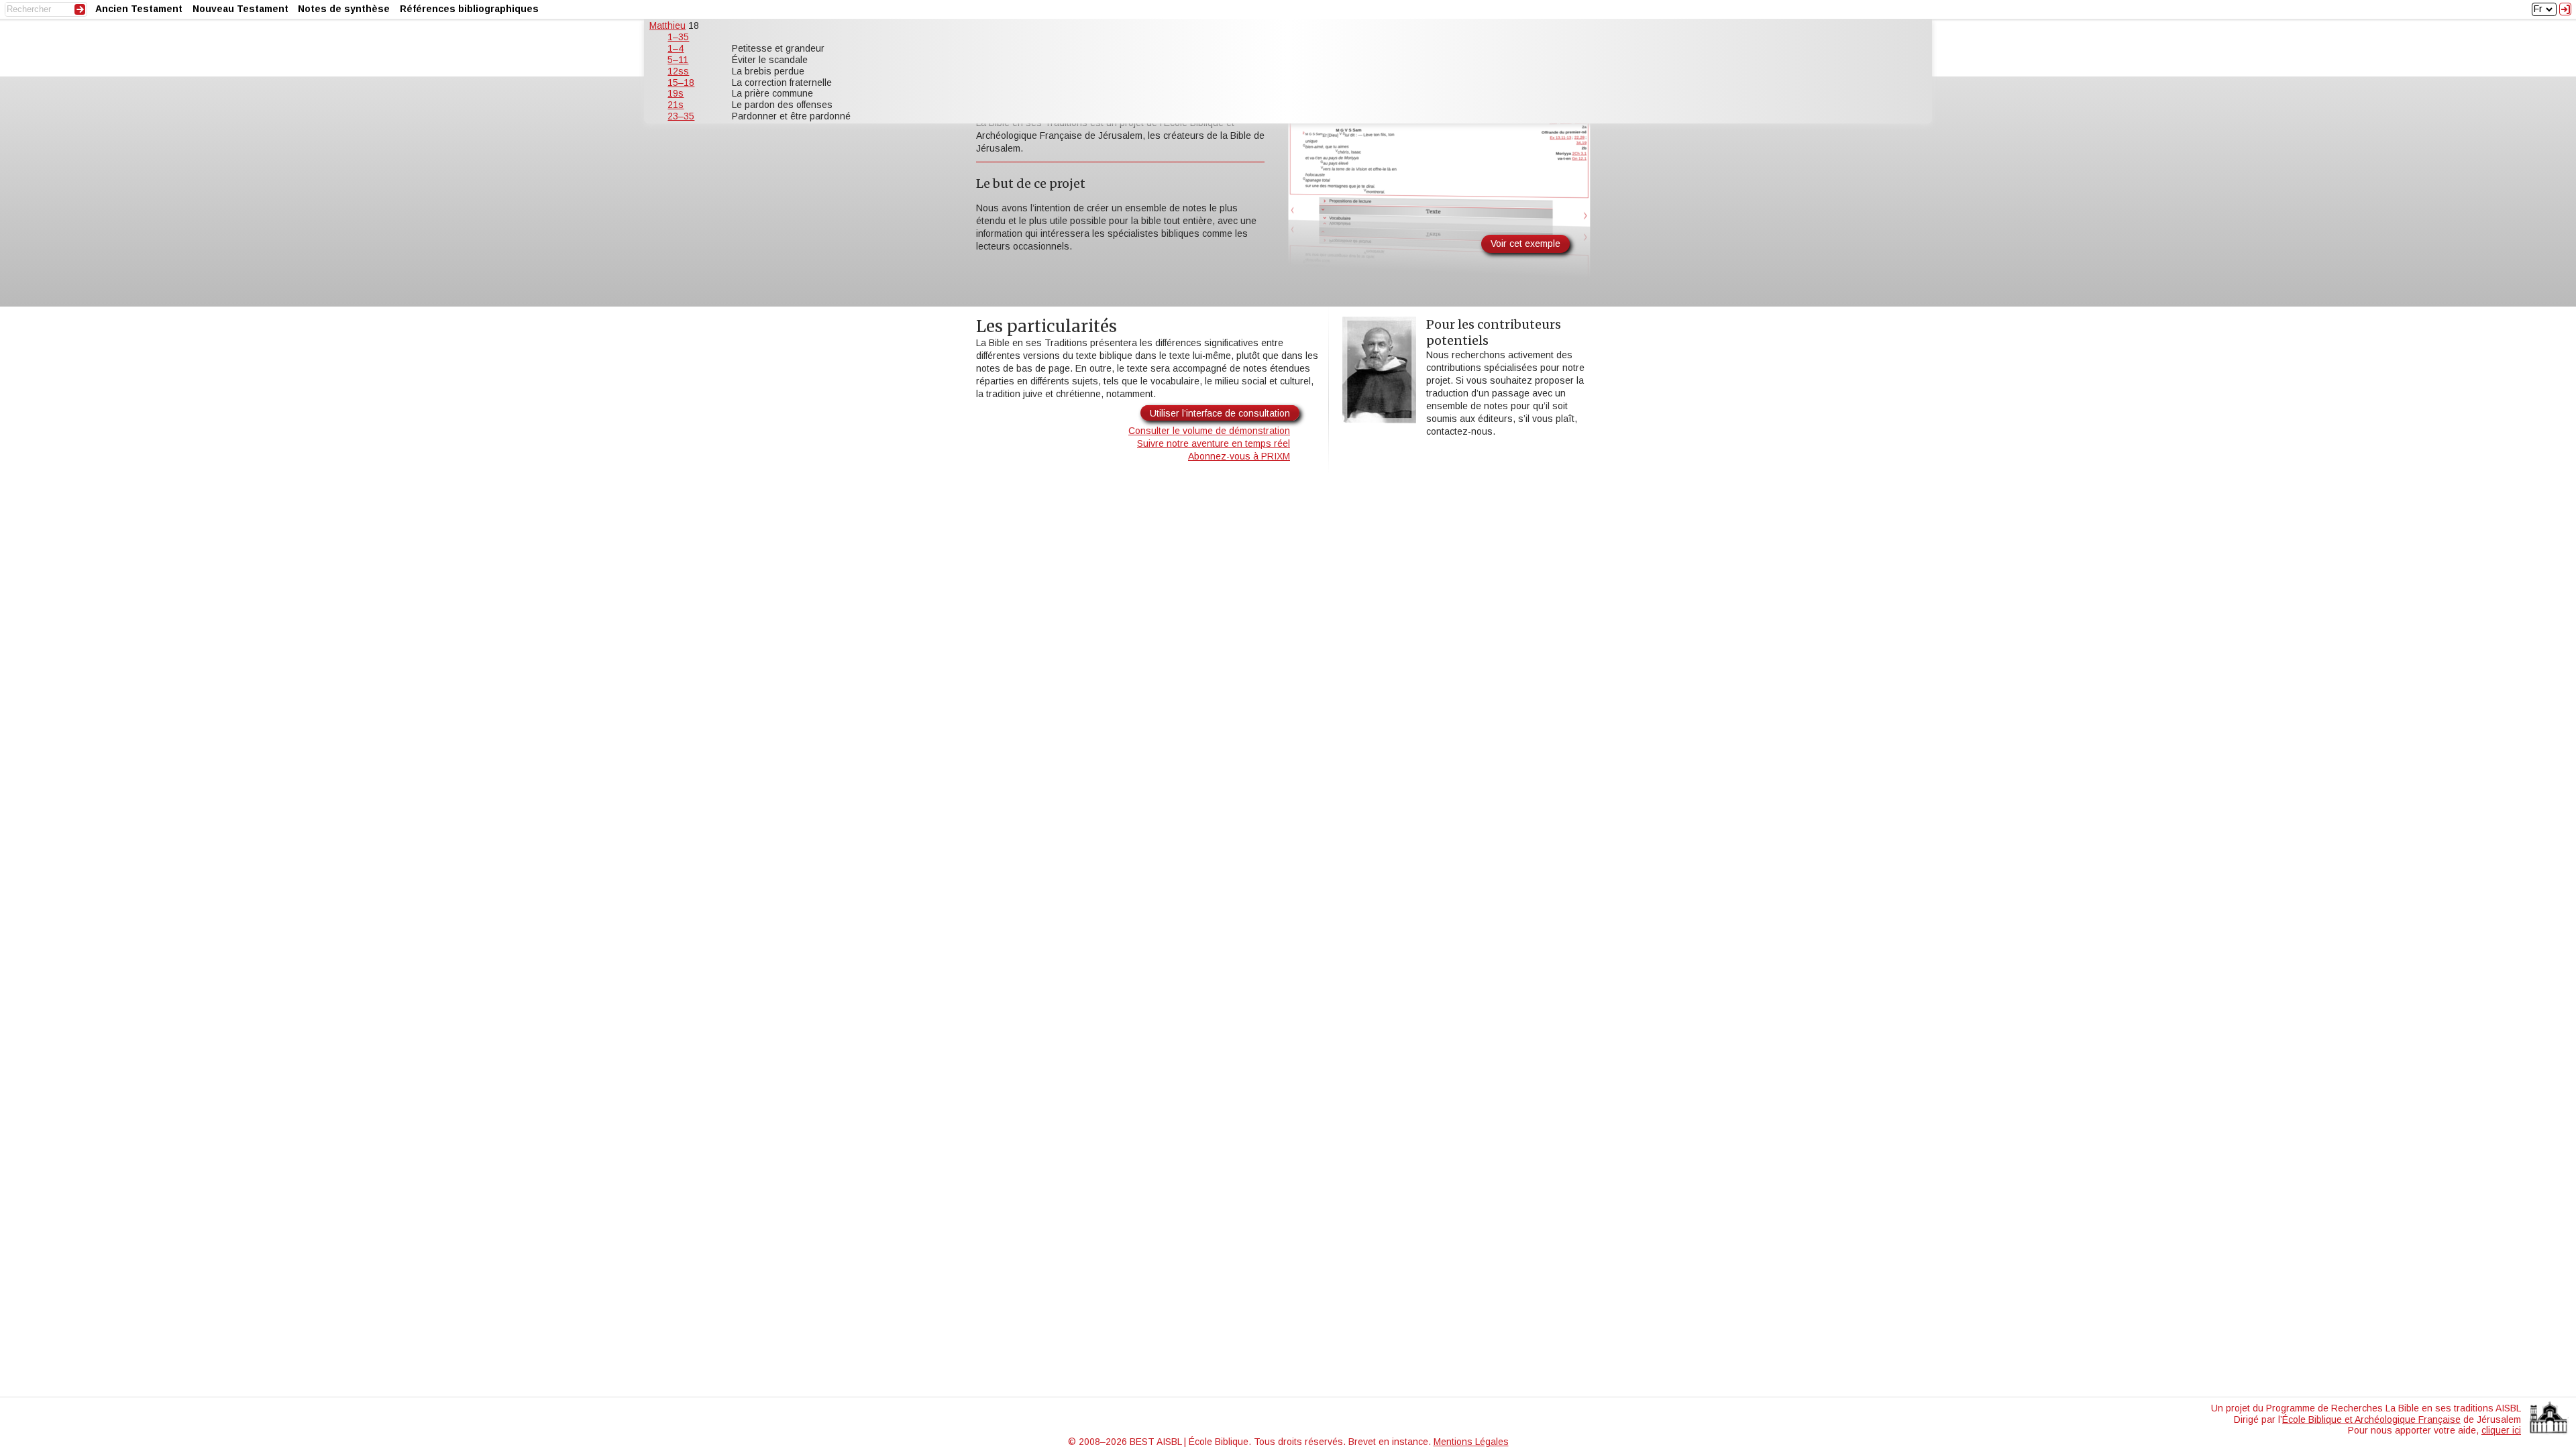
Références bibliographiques (469, 9)
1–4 (676, 48)
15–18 (681, 83)
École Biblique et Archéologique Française (2371, 1419)
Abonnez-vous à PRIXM (1239, 456)
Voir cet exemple (1525, 244)
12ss (678, 71)
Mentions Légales (1471, 1442)
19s (676, 93)
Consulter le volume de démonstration (1209, 431)
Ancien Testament (139, 9)
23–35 (681, 116)
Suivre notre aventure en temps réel (1214, 443)
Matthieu (667, 25)
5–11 (678, 60)
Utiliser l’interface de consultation (1220, 413)
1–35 (678, 37)
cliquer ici (2501, 1430)
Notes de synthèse (344, 9)
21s (676, 105)
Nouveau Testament (240, 9)
